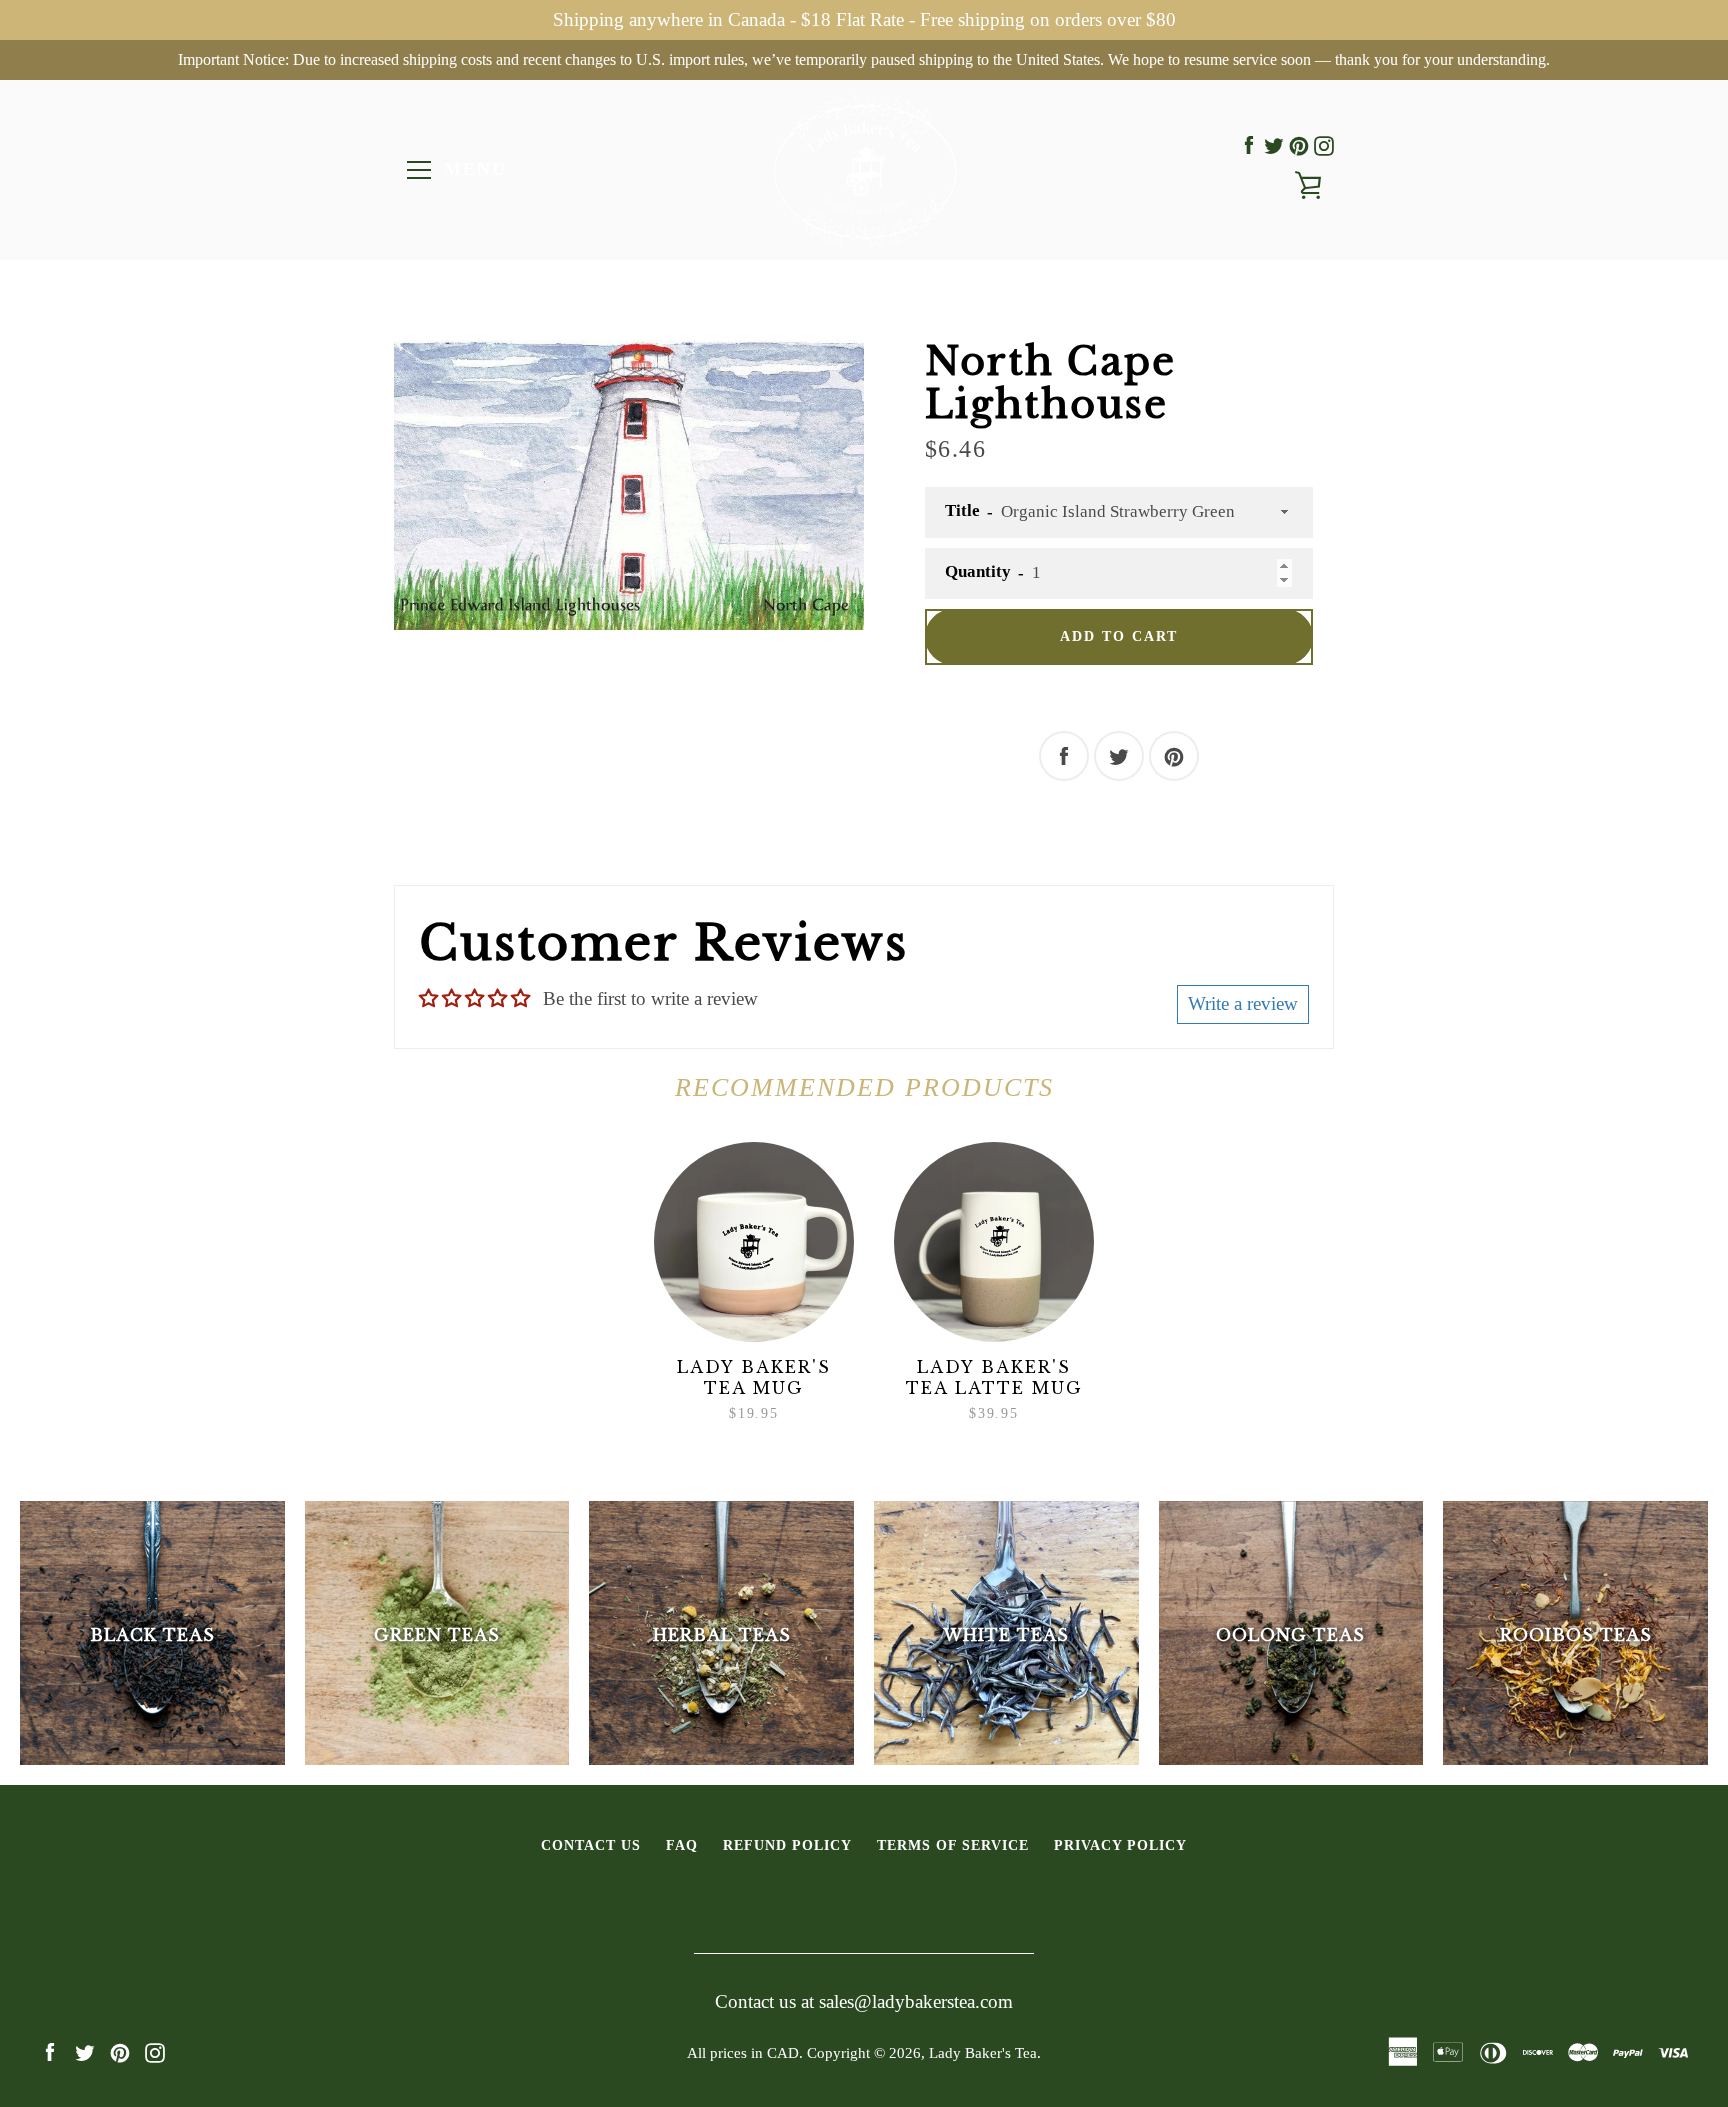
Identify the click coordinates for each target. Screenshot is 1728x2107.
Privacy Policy (1120, 1845)
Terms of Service (953, 1845)
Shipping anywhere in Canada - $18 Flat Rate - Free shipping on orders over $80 (864, 19)
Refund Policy (787, 1845)
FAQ (682, 1845)
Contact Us (591, 1845)
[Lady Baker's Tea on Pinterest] (1299, 145)
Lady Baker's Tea (983, 2052)
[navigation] (419, 170)
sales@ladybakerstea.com (916, 2001)
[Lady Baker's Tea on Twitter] (1274, 145)
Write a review (1243, 1003)
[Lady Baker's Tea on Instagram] (1324, 145)
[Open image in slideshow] (629, 485)
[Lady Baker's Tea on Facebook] (1249, 145)
